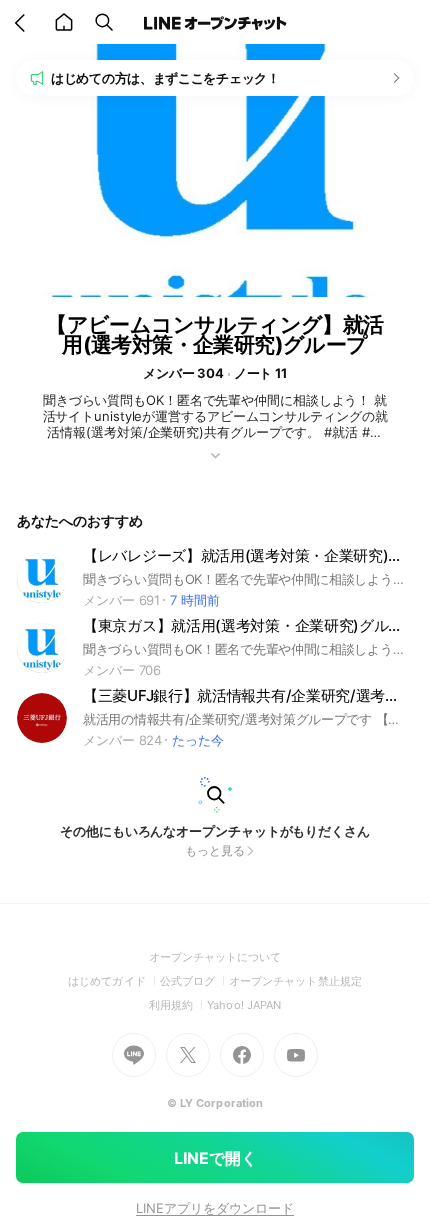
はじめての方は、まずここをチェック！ (165, 78)
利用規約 (178, 1005)
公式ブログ (194, 981)
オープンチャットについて (215, 957)
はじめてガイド (113, 981)
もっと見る (215, 850)
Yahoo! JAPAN (244, 1005)
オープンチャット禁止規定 (295, 981)
